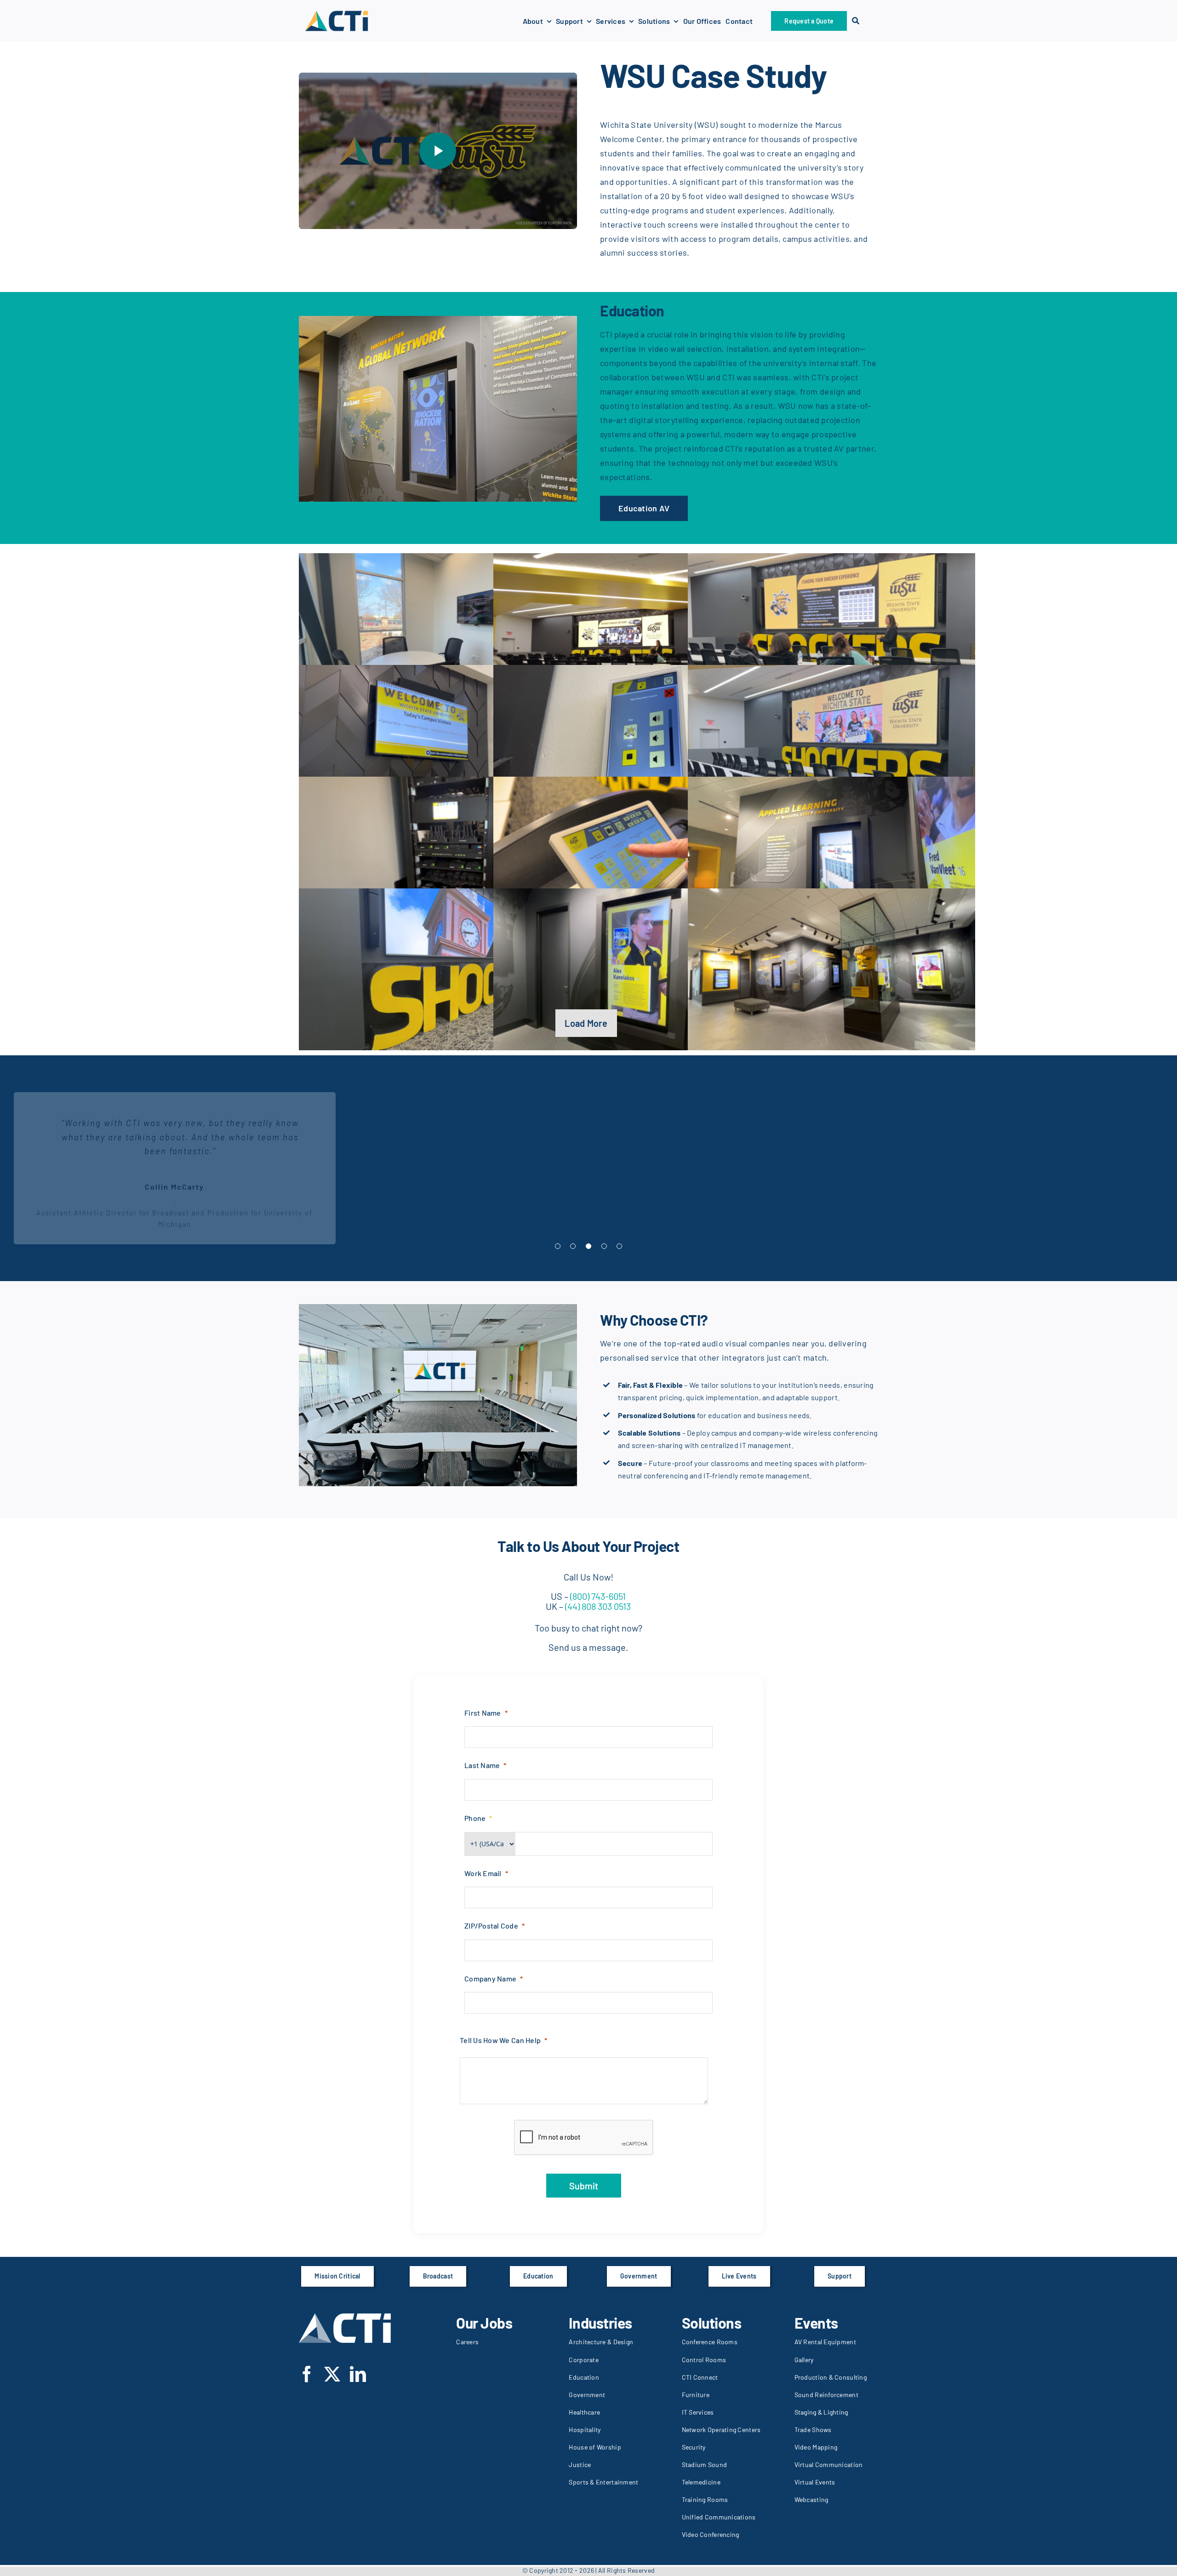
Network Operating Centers (721, 2430)
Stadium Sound (705, 2464)
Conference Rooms (710, 2342)
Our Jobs (484, 2323)
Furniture (696, 2395)
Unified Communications (719, 2517)
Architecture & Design (601, 2342)
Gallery (804, 2360)
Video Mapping (816, 2447)
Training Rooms (705, 2499)
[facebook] (307, 2374)
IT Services (698, 2412)
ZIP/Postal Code (491, 1926)
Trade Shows (813, 2430)
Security (694, 2447)
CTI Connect (700, 2377)
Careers (467, 2342)
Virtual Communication (829, 2464)
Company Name (490, 1978)
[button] (558, 1246)
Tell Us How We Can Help (500, 2040)
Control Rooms (704, 2360)
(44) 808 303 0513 (597, 1606)
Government (587, 2395)
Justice (580, 2464)
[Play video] (438, 151)
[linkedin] (358, 2374)
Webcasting (811, 2499)
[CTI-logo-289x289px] (337, 13)
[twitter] (332, 2374)
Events (816, 2323)
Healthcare (584, 2412)
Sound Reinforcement (826, 2395)
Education (584, 2377)
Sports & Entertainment (603, 2482)
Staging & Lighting (821, 2412)
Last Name (482, 1765)
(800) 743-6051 (598, 1596)
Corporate (583, 2360)
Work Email (483, 1873)
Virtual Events (815, 2482)
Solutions (712, 2323)
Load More (586, 1023)
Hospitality (585, 2430)
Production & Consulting (831, 2377)
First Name (483, 1713)
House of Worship (595, 2447)
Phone (475, 1818)
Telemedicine (701, 2482)
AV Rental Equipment (825, 2342)
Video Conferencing (711, 2534)
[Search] (856, 21)
